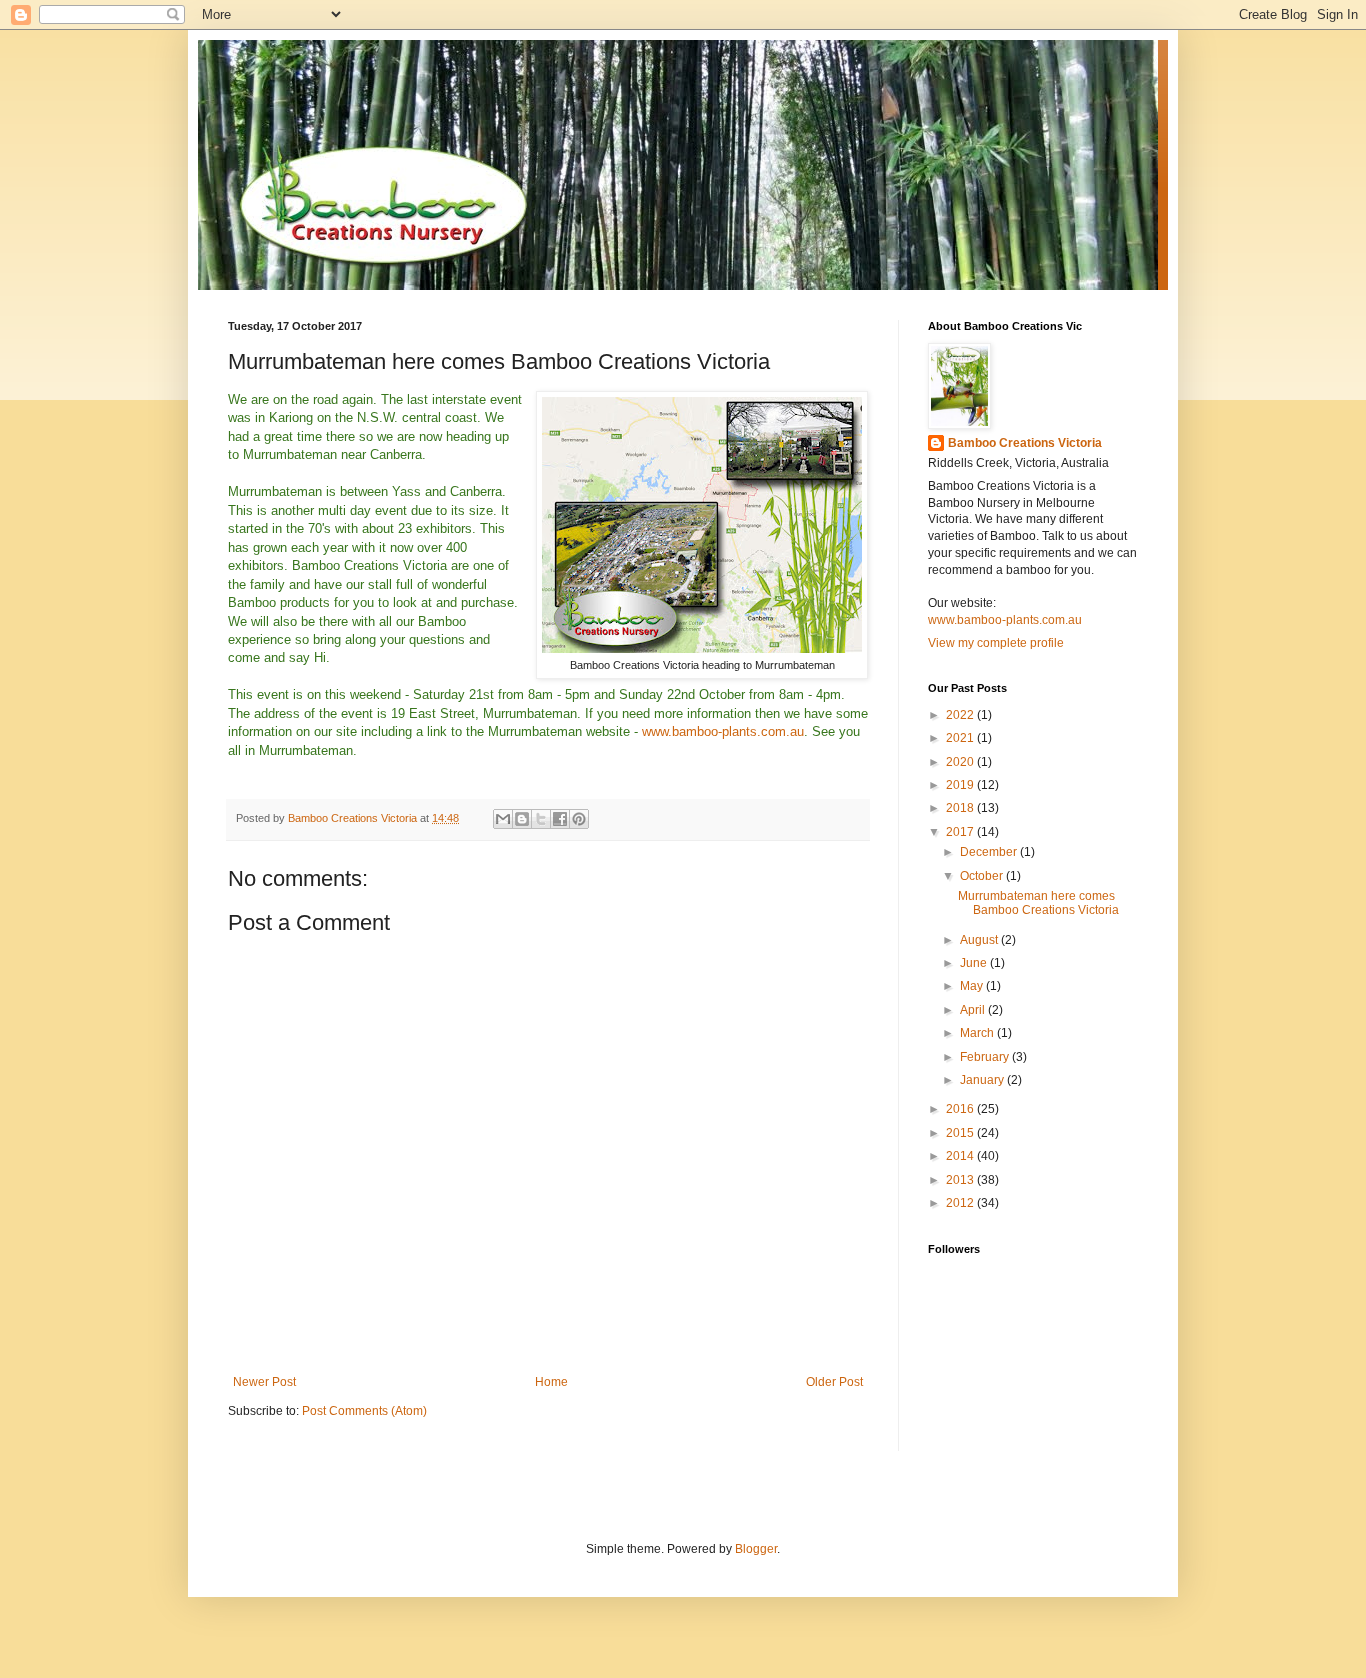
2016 (961, 1109)
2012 (961, 1203)
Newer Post (264, 1382)
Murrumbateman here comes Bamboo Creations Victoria (1038, 903)
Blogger (756, 1549)
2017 (961, 832)
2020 (961, 762)
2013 (961, 1180)
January (983, 1080)
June (975, 963)
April (974, 1010)
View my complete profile (996, 643)
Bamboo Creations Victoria (1025, 443)
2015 (961, 1133)
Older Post (834, 1382)
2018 (961, 808)
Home (551, 1382)
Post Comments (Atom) (364, 1411)
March (978, 1033)
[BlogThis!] (522, 819)
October (983, 876)
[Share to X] (541, 819)
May (973, 986)
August (980, 940)
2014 (961, 1156)
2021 (961, 738)
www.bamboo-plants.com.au (723, 731)
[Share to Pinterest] (579, 819)
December (990, 852)
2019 (961, 785)
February (986, 1057)
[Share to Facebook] (560, 819)
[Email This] (503, 819)
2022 (961, 715)
